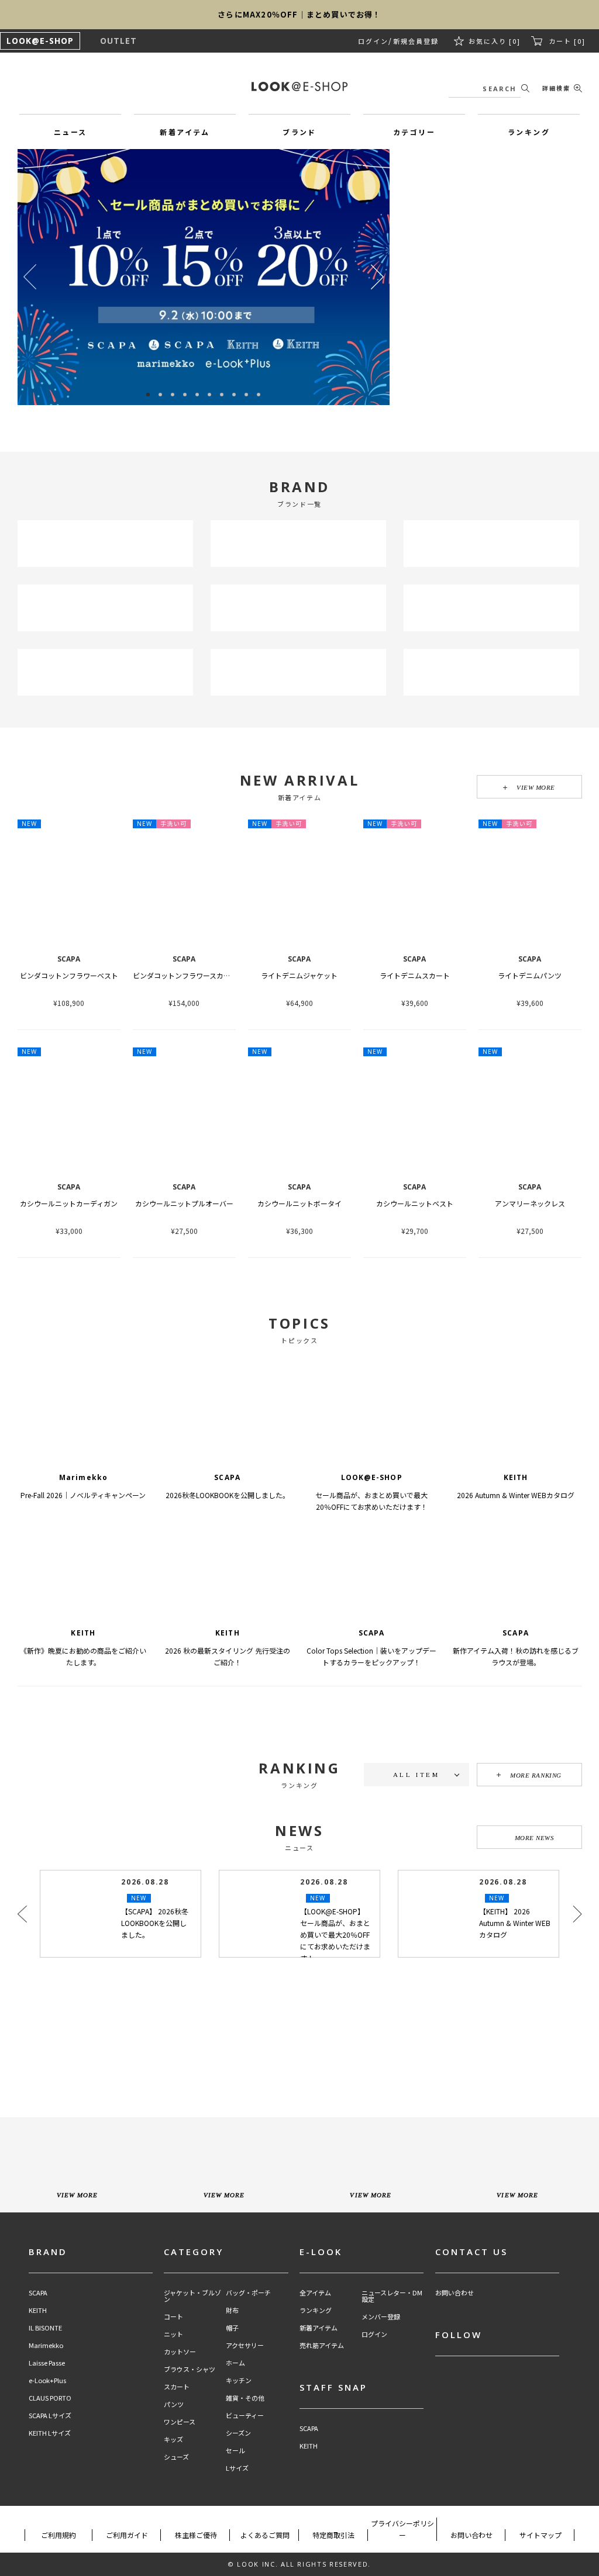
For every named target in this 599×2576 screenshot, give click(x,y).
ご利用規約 (58, 2535)
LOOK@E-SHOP (40, 41)
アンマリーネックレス (530, 1203)
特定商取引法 (333, 2535)
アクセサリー (245, 2345)
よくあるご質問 (265, 2535)
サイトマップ (541, 2535)
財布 (232, 2310)
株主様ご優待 (196, 2535)
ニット (173, 2334)
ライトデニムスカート (415, 975)
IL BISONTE (45, 2328)
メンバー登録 (381, 2317)
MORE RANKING (536, 1775)
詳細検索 (556, 88)
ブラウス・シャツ (190, 2369)
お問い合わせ (455, 2293)
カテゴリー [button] (414, 132)
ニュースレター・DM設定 (392, 2296)
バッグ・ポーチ (248, 2293)
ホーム (235, 2363)
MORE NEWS (535, 1838)
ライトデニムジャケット (299, 975)
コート (173, 2317)
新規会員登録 (419, 41)
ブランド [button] (299, 132)
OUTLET (118, 41)
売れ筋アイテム (322, 2345)
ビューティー (245, 2416)
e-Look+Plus (47, 2380)
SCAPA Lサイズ (50, 2416)
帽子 (232, 2328)
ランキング (316, 2310)
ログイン (378, 41)
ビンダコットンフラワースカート (185, 975)
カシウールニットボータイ (299, 1203)
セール (235, 2451)
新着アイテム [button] (185, 132)
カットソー (180, 2352)
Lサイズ (237, 2468)
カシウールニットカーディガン (69, 1203)
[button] (377, 277)
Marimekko (46, 2345)
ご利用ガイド (127, 2535)
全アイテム (315, 2293)
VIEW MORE (536, 787)
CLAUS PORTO (50, 2398)
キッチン (239, 2380)
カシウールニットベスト (415, 1203)
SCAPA (38, 2293)
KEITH (38, 2310)
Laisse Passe (47, 2363)
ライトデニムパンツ (530, 975)
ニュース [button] (70, 132)
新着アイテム (319, 2328)
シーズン (238, 2433)
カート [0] (567, 41)
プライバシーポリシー (402, 2529)
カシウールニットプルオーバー (184, 1203)
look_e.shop (309, 2007)
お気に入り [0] (496, 41)
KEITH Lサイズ (50, 2433)
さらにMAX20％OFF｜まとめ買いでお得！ (299, 14)
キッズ (173, 2440)
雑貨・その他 (245, 2398)
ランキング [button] (529, 132)
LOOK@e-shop (299, 87)
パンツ (174, 2404)
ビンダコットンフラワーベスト (69, 975)
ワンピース (180, 2422)
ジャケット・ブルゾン (192, 2296)
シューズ (176, 2457)
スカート (177, 2387)
